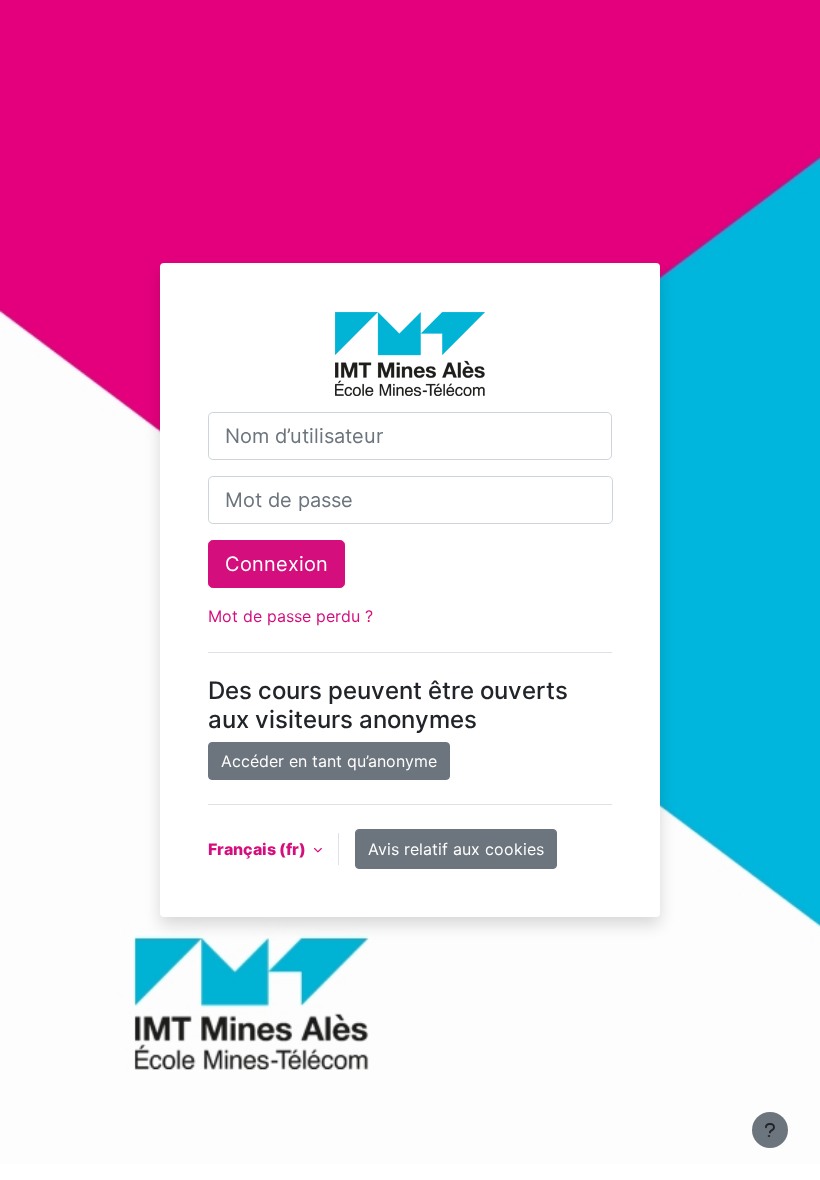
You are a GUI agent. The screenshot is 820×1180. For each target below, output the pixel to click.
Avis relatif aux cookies (456, 849)
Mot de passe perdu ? (290, 616)
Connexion (276, 564)
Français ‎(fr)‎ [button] (258, 849)
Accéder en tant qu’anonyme (329, 761)
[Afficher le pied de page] (770, 1130)
